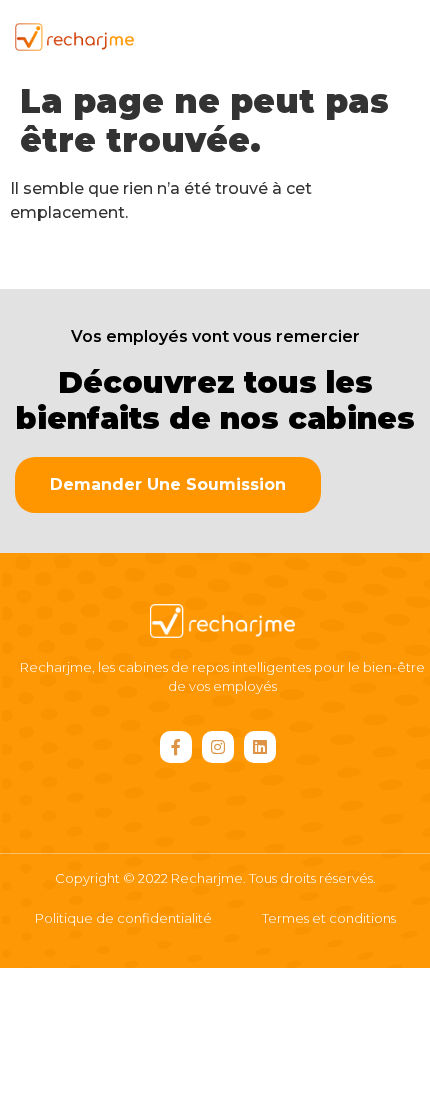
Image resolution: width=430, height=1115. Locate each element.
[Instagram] (218, 747)
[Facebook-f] (176, 747)
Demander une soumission (168, 484)
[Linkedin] (260, 747)
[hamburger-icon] (382, 36)
